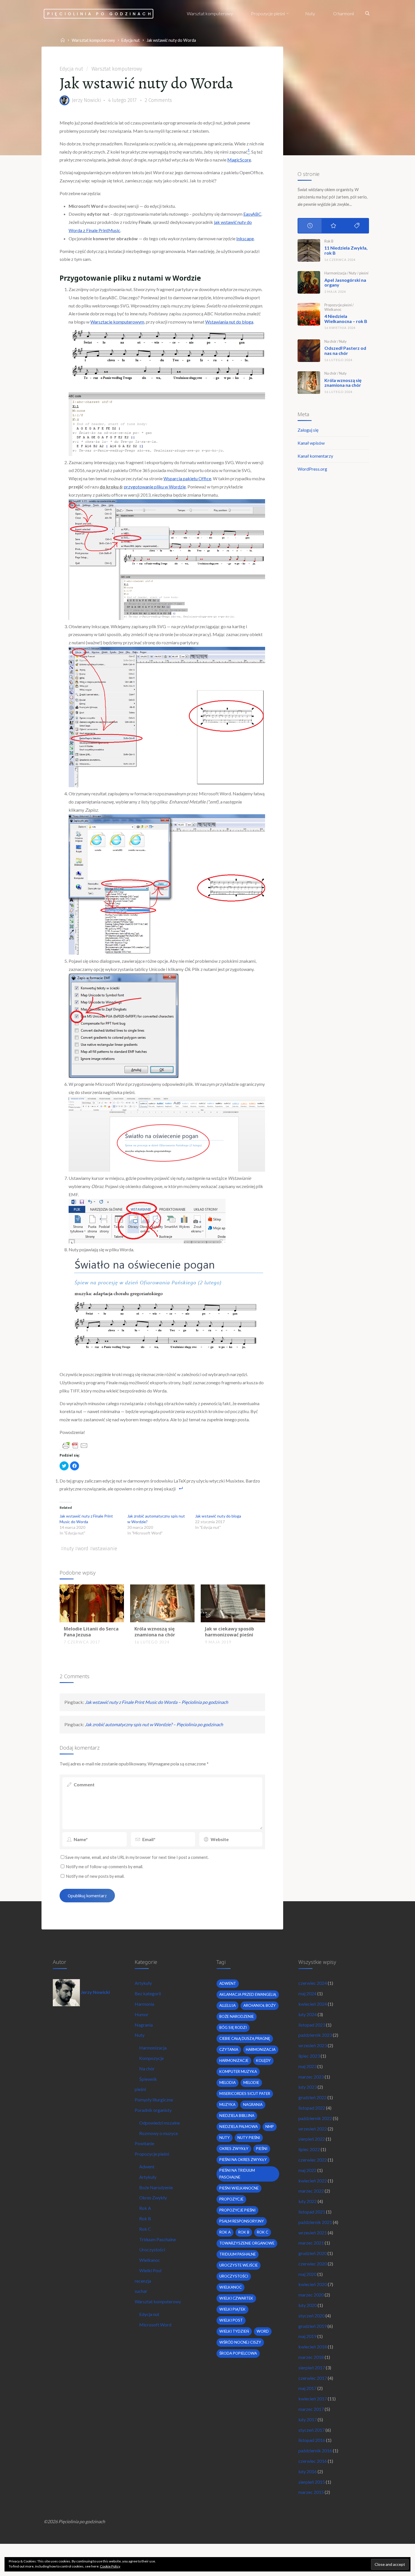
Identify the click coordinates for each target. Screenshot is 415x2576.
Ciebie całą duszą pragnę (245, 2038)
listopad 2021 (312, 2212)
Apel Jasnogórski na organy (345, 282)
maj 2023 (307, 2066)
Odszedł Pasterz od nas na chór (345, 351)
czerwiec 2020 (313, 2264)
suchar (141, 2291)
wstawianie (105, 1549)
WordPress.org (312, 469)
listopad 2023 (312, 2025)
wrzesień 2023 (313, 2045)
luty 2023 (308, 2087)
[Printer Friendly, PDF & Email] (75, 1445)
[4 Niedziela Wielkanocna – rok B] (309, 314)
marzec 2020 (311, 2295)
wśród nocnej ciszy (240, 2342)
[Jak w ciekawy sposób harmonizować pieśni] (233, 1603)
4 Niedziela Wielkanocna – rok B (346, 319)
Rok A (145, 2208)
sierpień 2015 (312, 2482)
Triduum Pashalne (238, 2254)
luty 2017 (308, 2419)
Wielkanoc (333, 309)
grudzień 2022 (313, 2097)
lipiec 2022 (309, 2149)
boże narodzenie (237, 2016)
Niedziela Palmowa (239, 2127)
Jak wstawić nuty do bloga (218, 1516)
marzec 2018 (311, 2357)
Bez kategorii (148, 1993)
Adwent (147, 2166)
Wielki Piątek (232, 2309)
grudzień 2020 (313, 2253)
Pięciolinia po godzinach (100, 14)
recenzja (143, 2281)
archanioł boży (260, 2005)
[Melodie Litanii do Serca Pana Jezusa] (92, 1603)
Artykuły (143, 1983)
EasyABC (252, 214)
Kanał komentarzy (315, 456)
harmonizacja (261, 2049)
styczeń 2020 (312, 2316)
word (83, 1549)
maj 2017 (307, 2388)
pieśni (364, 273)
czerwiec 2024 (313, 1983)
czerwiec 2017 (313, 2378)
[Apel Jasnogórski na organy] (309, 282)
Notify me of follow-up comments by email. (105, 1867)
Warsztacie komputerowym (117, 322)
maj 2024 (307, 1993)
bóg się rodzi (233, 2027)
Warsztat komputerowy (93, 40)
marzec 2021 (311, 2243)
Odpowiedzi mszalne (160, 2123)
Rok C (145, 2229)
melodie (251, 2082)
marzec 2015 (311, 2492)
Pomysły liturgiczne (154, 2100)
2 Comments (158, 100)
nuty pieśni (249, 2138)
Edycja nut (131, 40)
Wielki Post (150, 2270)
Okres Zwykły (153, 2198)
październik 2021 (315, 2222)
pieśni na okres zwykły (243, 2160)
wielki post (231, 2320)
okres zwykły (234, 2149)
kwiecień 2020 (313, 2284)
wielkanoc (231, 2287)
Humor (142, 2014)
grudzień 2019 (313, 2326)
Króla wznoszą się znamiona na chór (155, 1632)
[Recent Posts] (310, 226)
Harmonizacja (335, 273)
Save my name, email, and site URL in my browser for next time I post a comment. (137, 1857)
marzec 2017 (311, 2409)
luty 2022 (308, 2201)
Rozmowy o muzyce (159, 2133)
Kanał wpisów (311, 443)
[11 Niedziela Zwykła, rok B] (309, 250)
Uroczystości (152, 2249)
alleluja (228, 2005)
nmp (270, 2127)
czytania (229, 2049)
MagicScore (239, 160)
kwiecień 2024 (313, 2004)
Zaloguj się (308, 430)
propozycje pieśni (237, 2210)
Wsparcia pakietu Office (187, 478)
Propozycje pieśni (338, 305)
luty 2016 (308, 2471)
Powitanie (144, 2143)
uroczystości (234, 2276)
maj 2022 (307, 2170)
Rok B (329, 241)
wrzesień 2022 (313, 2129)
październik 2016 (315, 2451)
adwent (228, 1983)
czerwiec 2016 (313, 2461)
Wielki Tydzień (234, 2331)
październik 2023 (315, 2035)
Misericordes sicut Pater (245, 2093)
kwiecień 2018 (313, 2347)
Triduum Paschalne (158, 2239)
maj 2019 (307, 2336)
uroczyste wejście (239, 2265)
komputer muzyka (238, 2071)
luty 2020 (308, 2305)
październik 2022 (315, 2118)
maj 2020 (307, 2274)
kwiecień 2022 (313, 2181)
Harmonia (144, 2004)
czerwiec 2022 (313, 2160)
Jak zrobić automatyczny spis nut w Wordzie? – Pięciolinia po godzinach (154, 1724)
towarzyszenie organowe (247, 2243)
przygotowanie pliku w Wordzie (155, 487)
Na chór (330, 341)
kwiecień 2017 (313, 2399)
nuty (69, 1549)
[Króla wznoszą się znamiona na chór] (162, 1603)
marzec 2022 (311, 2191)
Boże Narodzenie (156, 2187)
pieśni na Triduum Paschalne (237, 2174)
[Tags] (357, 226)
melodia (228, 2082)
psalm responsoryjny (242, 2221)
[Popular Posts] (333, 226)
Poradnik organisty (153, 2110)
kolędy (263, 2060)
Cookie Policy (110, 2566)
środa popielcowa (238, 2353)
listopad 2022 (312, 2108)
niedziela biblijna (237, 2116)
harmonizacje (234, 2060)
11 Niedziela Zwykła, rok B (346, 250)
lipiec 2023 (309, 2056)
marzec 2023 (311, 2077)
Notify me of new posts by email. (95, 1876)
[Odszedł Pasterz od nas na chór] (309, 351)
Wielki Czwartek (236, 2298)
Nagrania (144, 2025)
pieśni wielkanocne (239, 2188)
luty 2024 (308, 2014)
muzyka (227, 2105)
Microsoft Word (155, 2325)
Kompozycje (151, 2058)
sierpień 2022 (312, 2139)
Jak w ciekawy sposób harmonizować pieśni (230, 1632)
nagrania (253, 2105)
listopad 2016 (312, 2440)
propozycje (231, 2199)
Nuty (353, 273)
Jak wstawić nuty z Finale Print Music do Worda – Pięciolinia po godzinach (157, 1702)
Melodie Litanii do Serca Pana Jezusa (91, 1632)
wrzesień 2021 (313, 2233)
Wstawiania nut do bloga (229, 322)
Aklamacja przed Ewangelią (248, 1994)
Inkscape (245, 238)
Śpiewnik (148, 2079)
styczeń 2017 (312, 2430)
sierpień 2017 (312, 2367)
